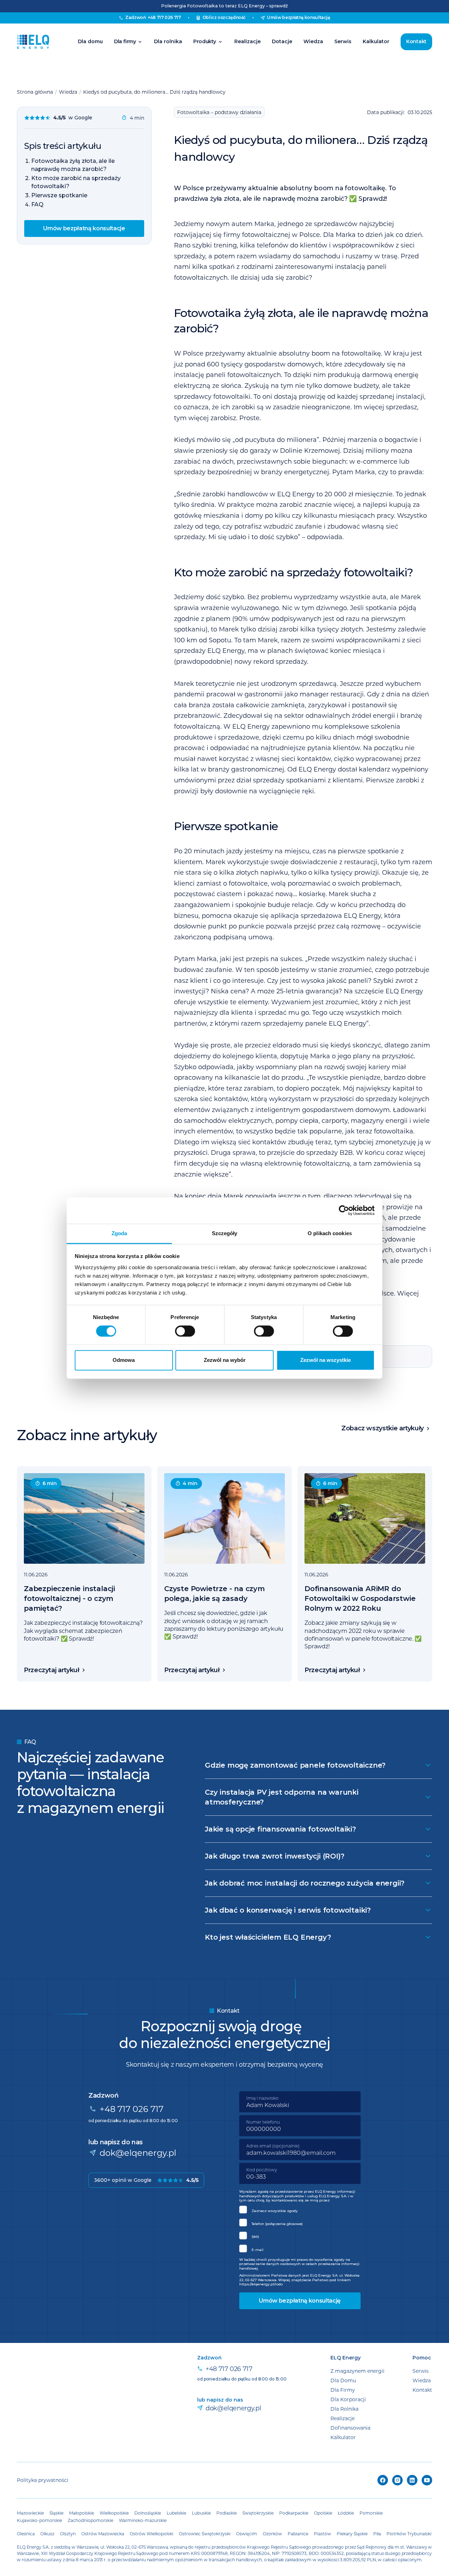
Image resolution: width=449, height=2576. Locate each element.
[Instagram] (397, 2480)
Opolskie (323, 2513)
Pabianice (298, 2534)
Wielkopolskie (114, 2513)
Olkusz (47, 2534)
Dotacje (282, 41)
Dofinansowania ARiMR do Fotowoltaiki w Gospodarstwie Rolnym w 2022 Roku (360, 1598)
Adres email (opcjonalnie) (273, 2146)
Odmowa (124, 1360)
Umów (299, 17)
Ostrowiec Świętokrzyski (205, 2534)
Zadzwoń (153, 17)
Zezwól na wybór (225, 1360)
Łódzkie (346, 2513)
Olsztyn (68, 2534)
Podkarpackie (294, 2513)
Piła (377, 2534)
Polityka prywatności (43, 2480)
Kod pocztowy (262, 2170)
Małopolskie (82, 2513)
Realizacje (247, 41)
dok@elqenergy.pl (138, 2153)
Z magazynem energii (357, 2371)
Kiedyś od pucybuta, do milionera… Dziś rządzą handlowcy (154, 92)
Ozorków (272, 2534)
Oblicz (224, 17)
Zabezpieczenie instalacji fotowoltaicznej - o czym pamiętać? (69, 1598)
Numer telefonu (263, 2122)
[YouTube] (427, 2480)
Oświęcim (247, 2534)
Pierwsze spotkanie (59, 195)
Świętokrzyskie (258, 2513)
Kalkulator (376, 41)
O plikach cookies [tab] (330, 1233)
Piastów (323, 2534)
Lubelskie (176, 2513)
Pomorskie (371, 2513)
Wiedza (313, 41)
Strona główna (35, 92)
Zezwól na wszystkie (326, 1360)
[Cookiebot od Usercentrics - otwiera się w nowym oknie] (344, 1210)
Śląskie (56, 2513)
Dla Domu (343, 2380)
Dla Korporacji (348, 2399)
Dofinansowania (350, 2428)
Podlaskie (227, 2513)
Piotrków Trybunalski (409, 2534)
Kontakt (416, 41)
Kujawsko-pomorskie (39, 2520)
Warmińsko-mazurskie (143, 2520)
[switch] (185, 1331)
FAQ (37, 204)
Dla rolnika (168, 41)
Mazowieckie (30, 2513)
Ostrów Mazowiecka (103, 2534)
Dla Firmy (343, 2390)
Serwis (343, 41)
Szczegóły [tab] (225, 1233)
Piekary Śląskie (352, 2534)
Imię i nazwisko (262, 2098)
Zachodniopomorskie (91, 2520)
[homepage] (33, 42)
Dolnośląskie (148, 2513)
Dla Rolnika (344, 2409)
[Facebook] (383, 2480)
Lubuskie (201, 2513)
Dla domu (90, 41)
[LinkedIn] (412, 2480)
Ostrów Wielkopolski (152, 2534)
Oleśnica (26, 2534)
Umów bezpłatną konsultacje (84, 228)
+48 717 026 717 (132, 2109)
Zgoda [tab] (119, 1233)
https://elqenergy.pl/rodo (261, 2284)
